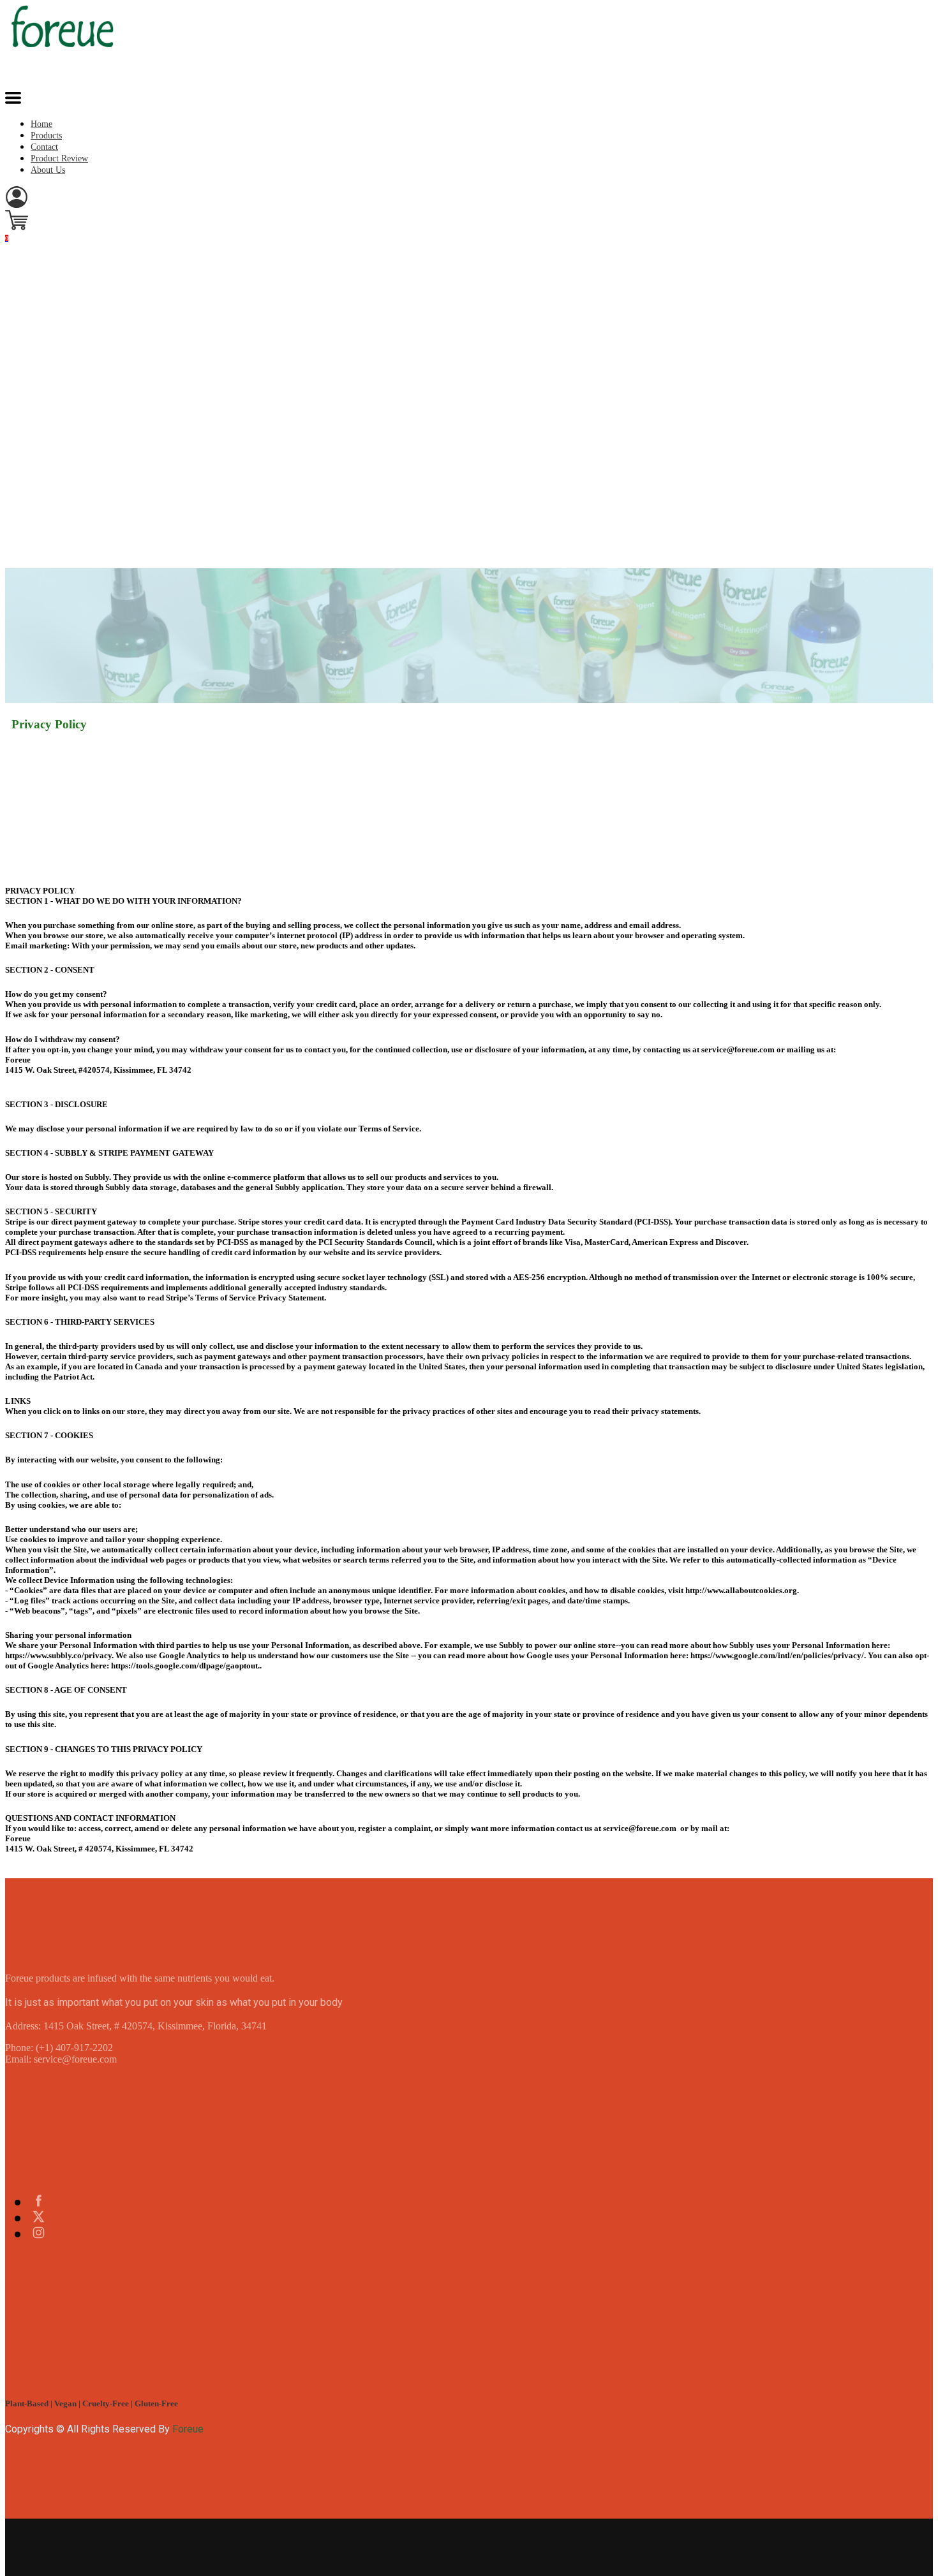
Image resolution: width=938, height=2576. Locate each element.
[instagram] (39, 2234)
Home (41, 124)
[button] (13, 100)
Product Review (59, 158)
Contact (44, 147)
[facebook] (39, 2202)
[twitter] (39, 2218)
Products (46, 136)
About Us (48, 170)
